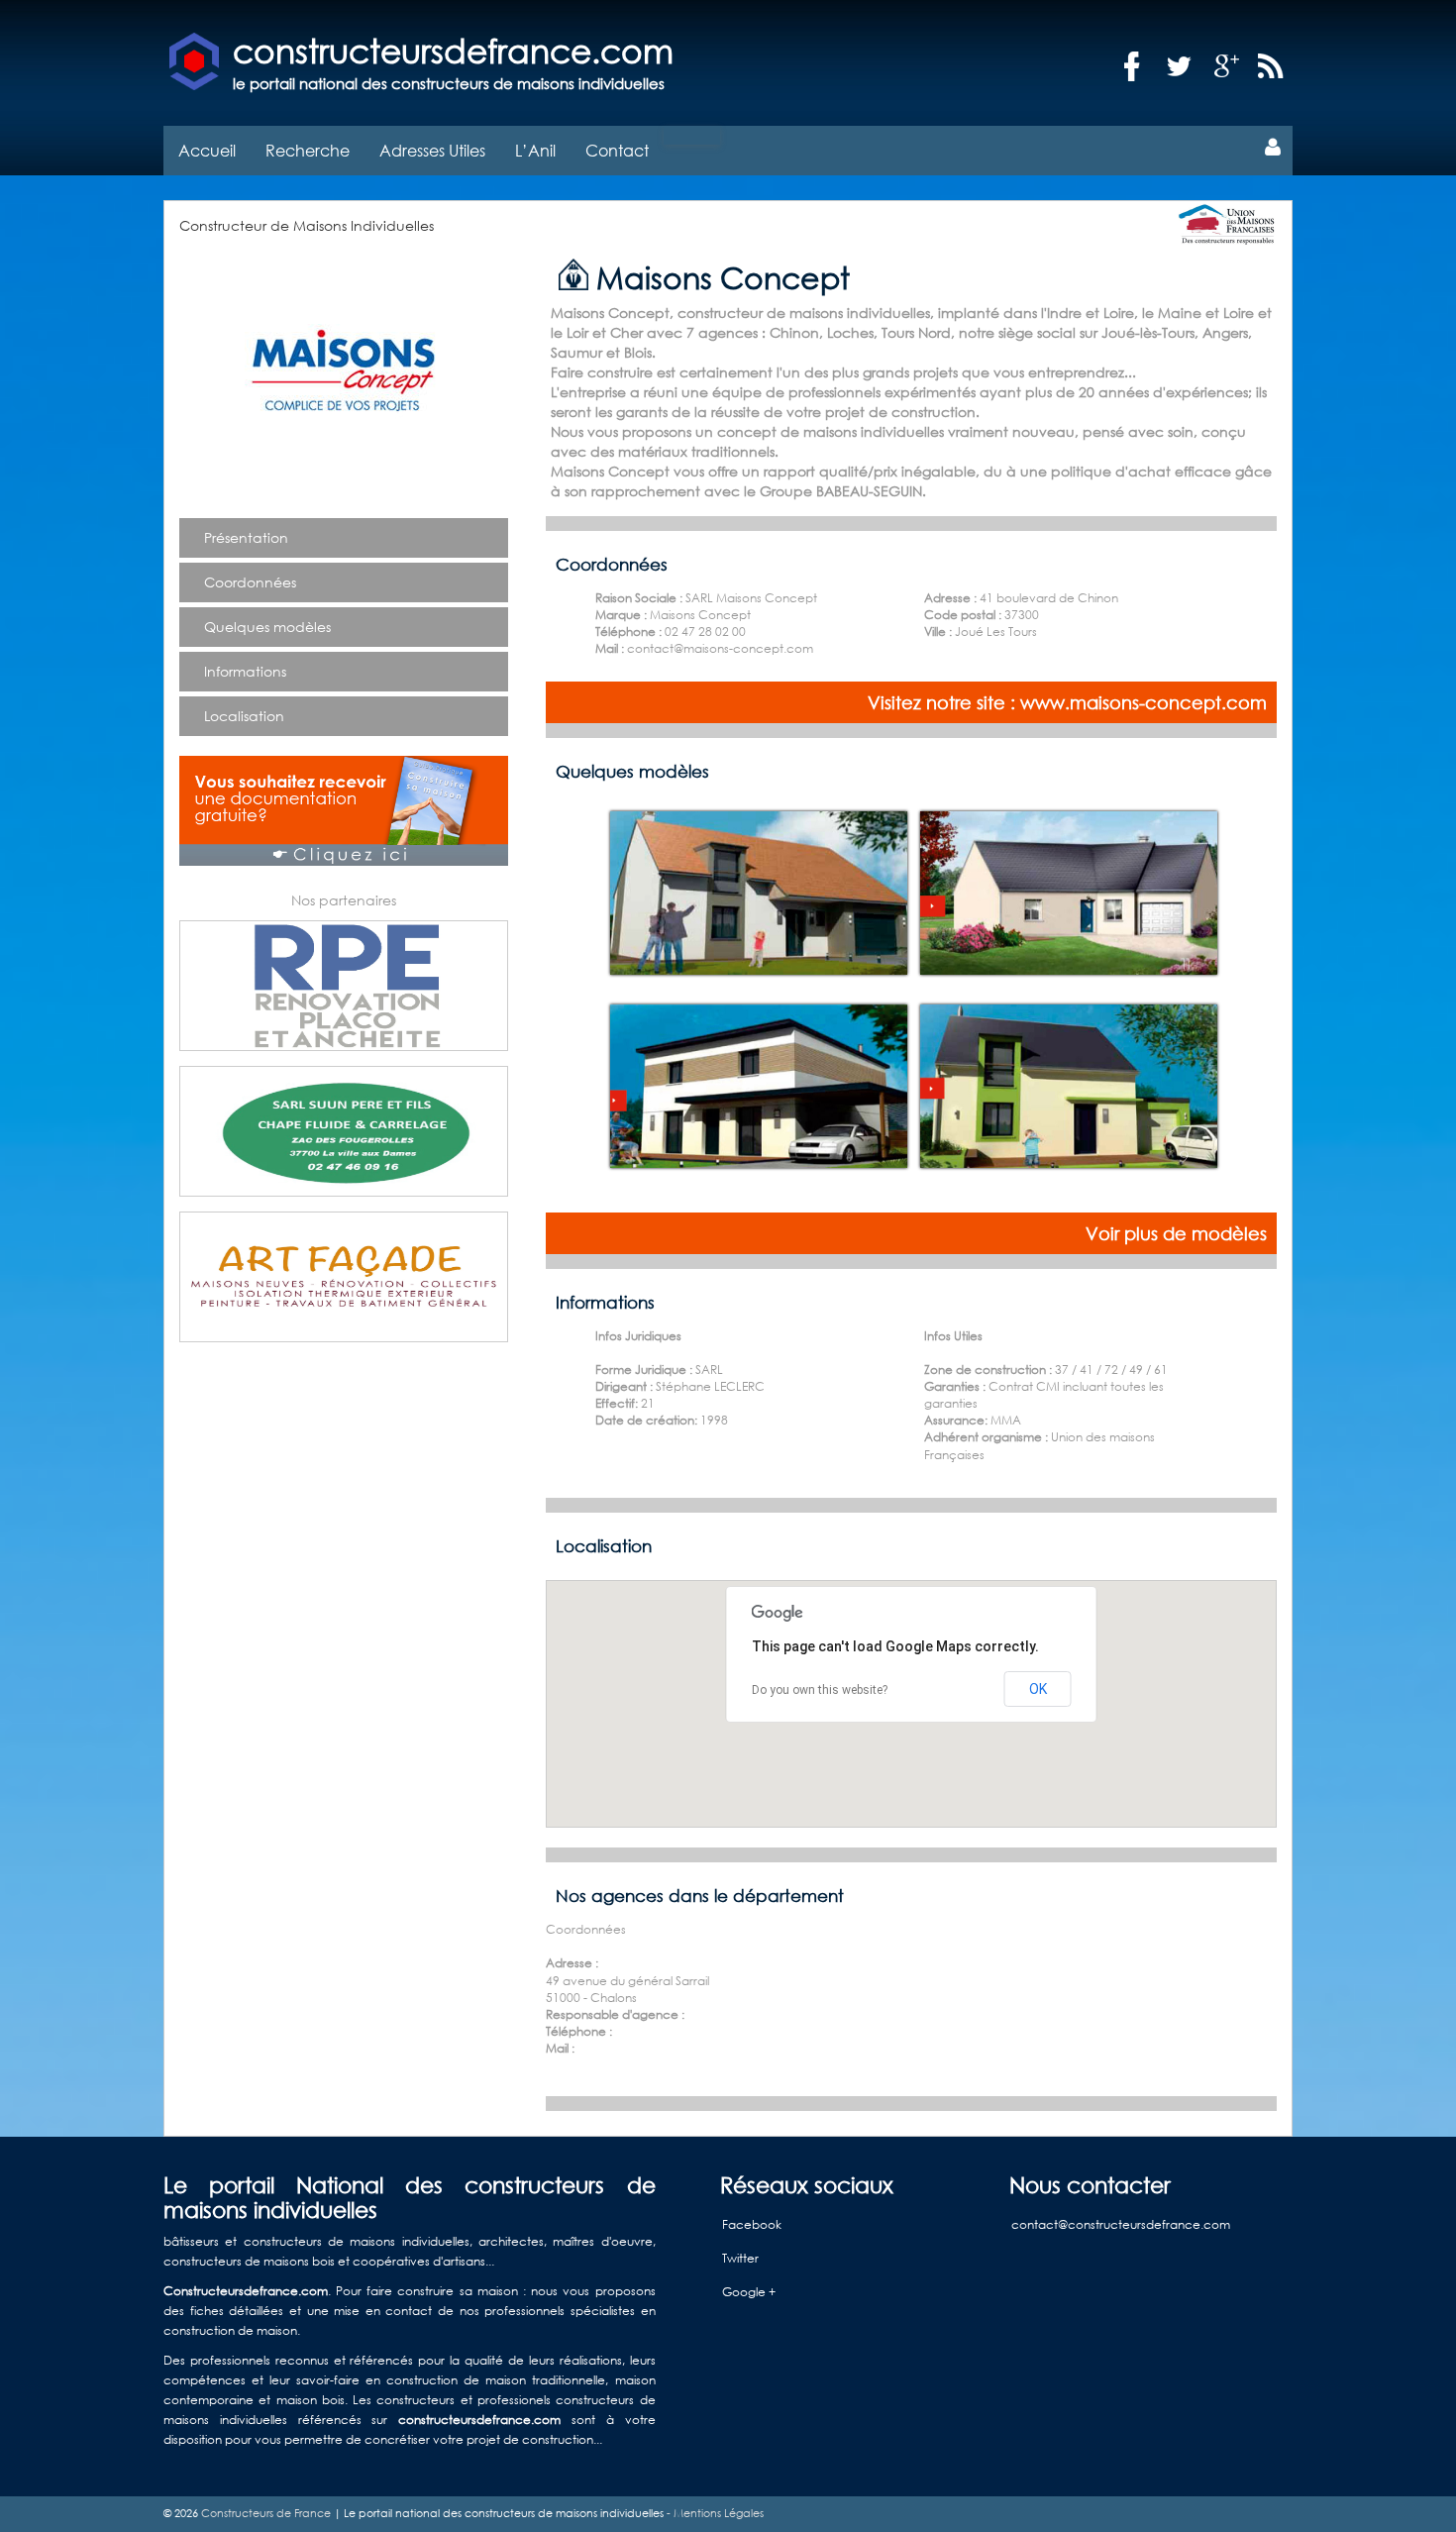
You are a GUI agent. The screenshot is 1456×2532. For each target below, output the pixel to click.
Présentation (246, 537)
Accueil (207, 150)
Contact (617, 150)
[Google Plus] (1227, 67)
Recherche (308, 150)
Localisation (244, 716)
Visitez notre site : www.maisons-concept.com (1067, 702)
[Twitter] (1180, 67)
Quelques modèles (267, 627)
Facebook (752, 2224)
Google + (749, 2292)
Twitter (740, 2258)
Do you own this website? (820, 1690)
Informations (245, 671)
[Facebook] (1132, 67)
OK (1038, 1689)
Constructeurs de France (266, 2513)
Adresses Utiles (432, 150)
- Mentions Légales (714, 2513)
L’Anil (535, 150)
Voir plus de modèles (1176, 1233)
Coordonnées (250, 582)
